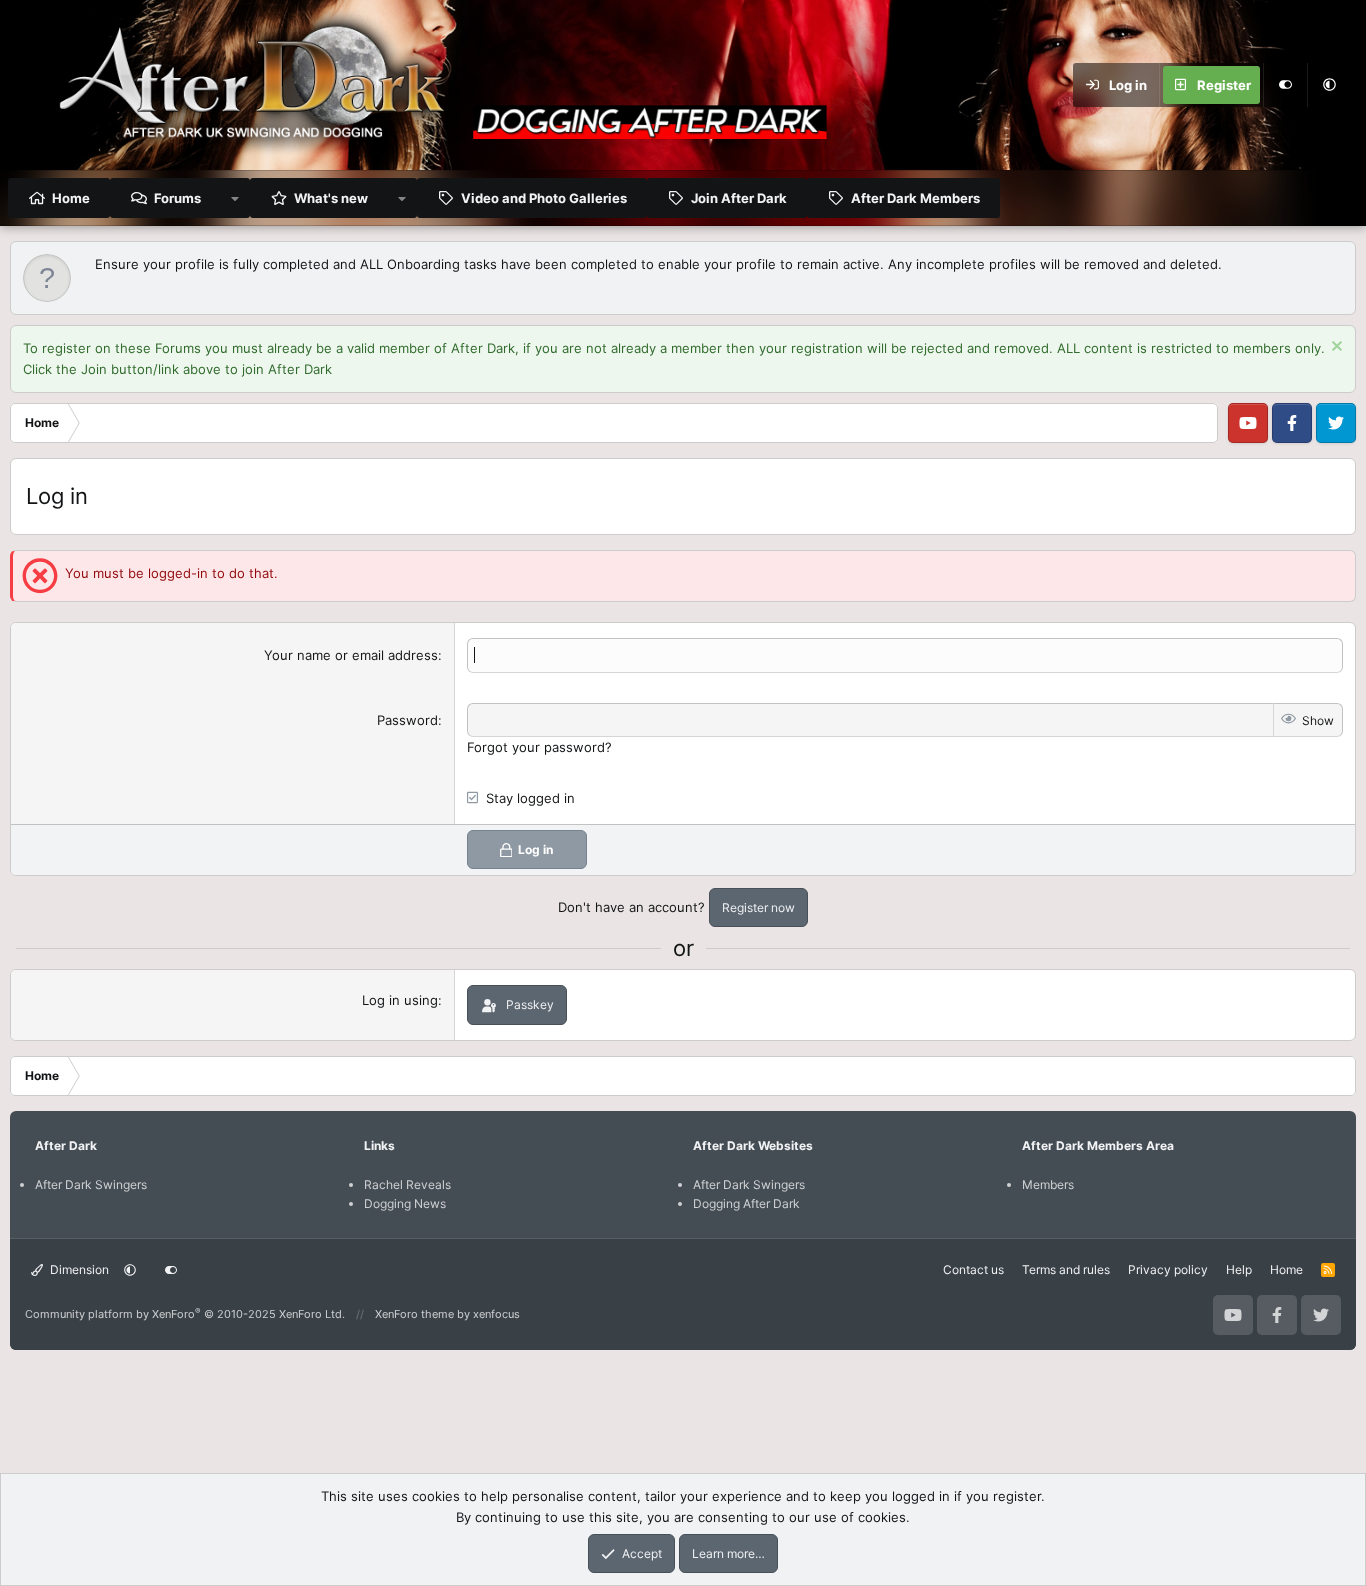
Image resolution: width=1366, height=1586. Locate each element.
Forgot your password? (539, 747)
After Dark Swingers (91, 1184)
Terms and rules (1066, 1269)
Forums (177, 198)
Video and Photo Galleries (544, 198)
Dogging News (405, 1203)
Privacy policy (1168, 1269)
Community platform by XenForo (185, 1314)
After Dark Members (915, 198)
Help (1239, 1269)
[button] (1329, 85)
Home (71, 198)
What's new (331, 198)
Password (407, 720)
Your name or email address (351, 655)
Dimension (78, 1269)
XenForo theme (414, 1314)
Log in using (400, 1000)
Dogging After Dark (746, 1203)
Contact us (973, 1269)
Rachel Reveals (407, 1184)
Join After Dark (739, 198)
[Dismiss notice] (1334, 348)
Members (1048, 1184)
